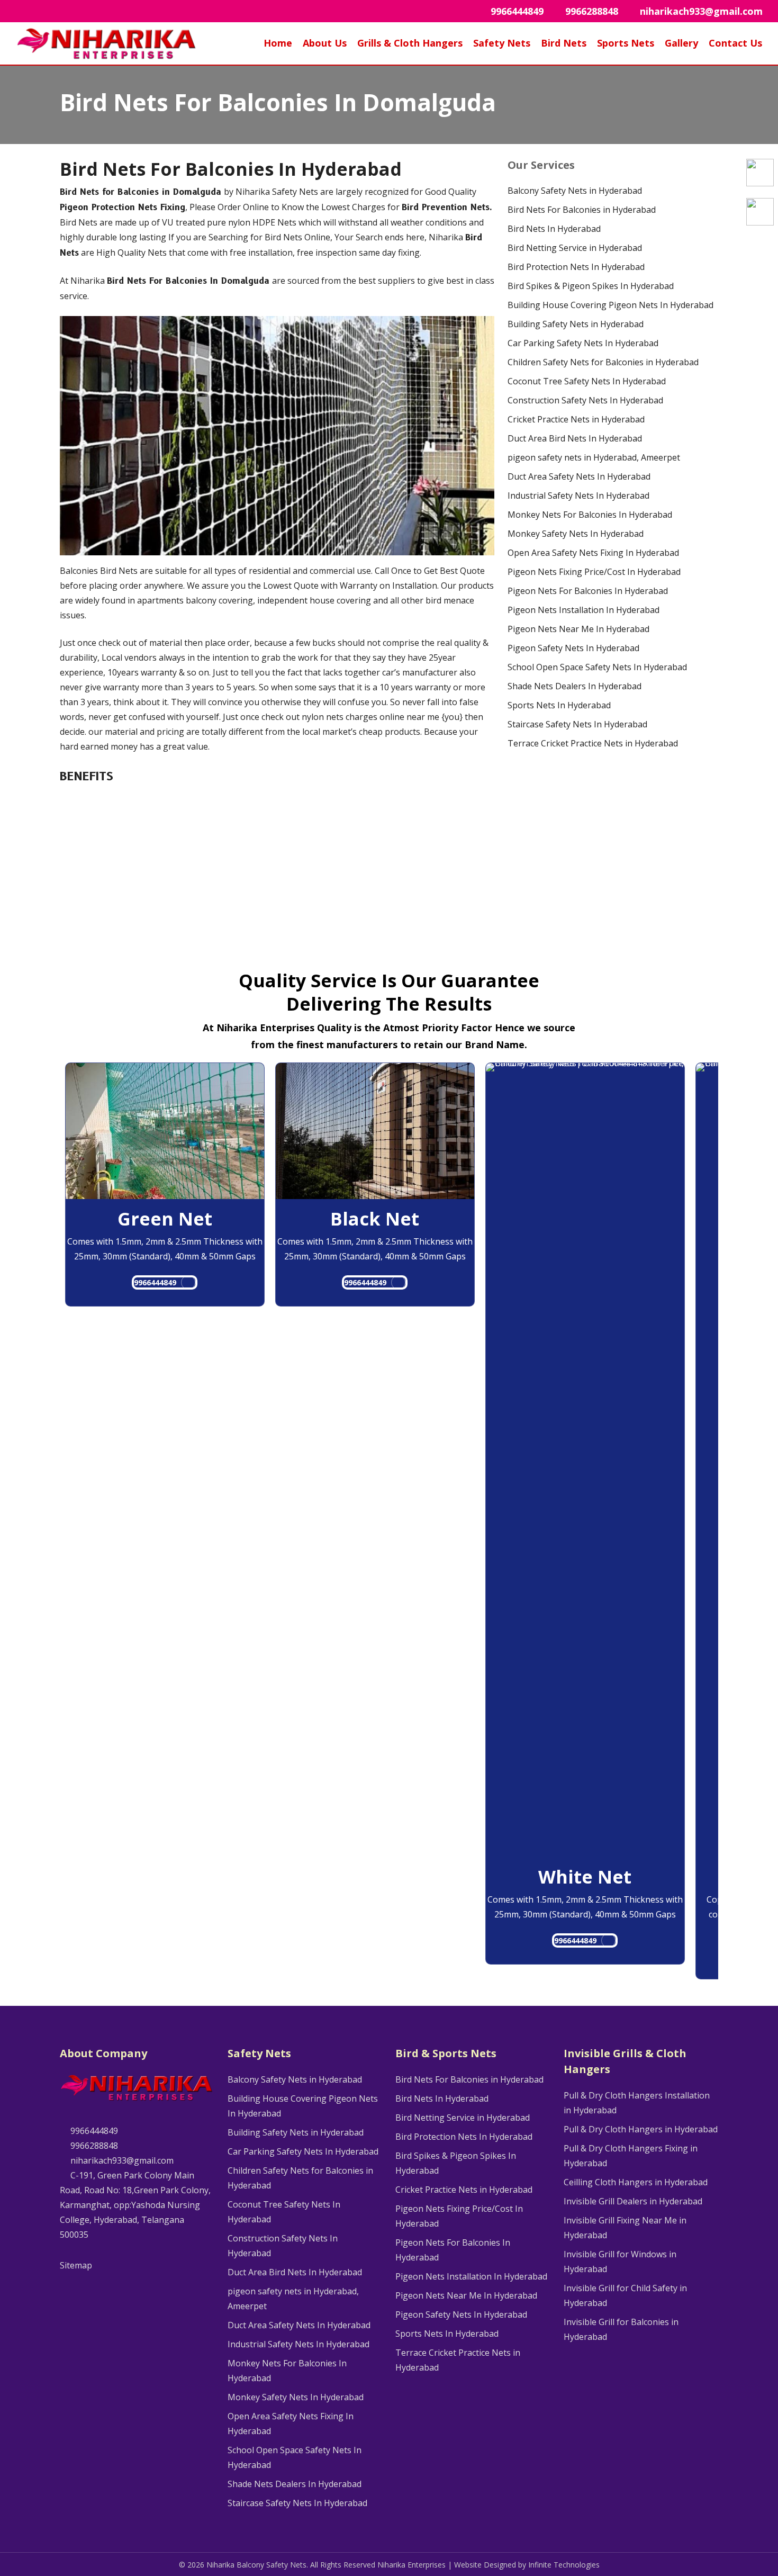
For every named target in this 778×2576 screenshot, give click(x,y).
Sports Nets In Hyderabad (559, 705)
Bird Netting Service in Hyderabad (575, 248)
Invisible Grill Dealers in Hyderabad (633, 2201)
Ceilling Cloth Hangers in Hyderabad (636, 2182)
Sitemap (76, 2265)
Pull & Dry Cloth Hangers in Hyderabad (641, 2129)
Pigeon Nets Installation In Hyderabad (584, 610)
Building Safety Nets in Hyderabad (576, 324)
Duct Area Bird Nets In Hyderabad (575, 438)
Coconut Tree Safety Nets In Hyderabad (587, 381)
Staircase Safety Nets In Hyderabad (577, 724)
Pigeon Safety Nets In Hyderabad (573, 648)
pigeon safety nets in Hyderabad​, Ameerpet (594, 457)
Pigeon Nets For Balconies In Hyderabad (588, 591)
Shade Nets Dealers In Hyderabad (575, 686)
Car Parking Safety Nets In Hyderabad (583, 343)
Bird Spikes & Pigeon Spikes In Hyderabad (591, 286)
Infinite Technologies (564, 2565)
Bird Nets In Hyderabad (554, 229)
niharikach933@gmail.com (121, 2160)
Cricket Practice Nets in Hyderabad (576, 419)
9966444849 (155, 1282)
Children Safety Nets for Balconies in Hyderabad (603, 362)
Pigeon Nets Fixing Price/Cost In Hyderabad (594, 572)
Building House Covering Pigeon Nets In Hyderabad (610, 305)
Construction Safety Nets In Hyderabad (585, 400)
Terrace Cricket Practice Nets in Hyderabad (593, 743)
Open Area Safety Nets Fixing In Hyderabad (593, 553)
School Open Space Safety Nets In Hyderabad (597, 667)
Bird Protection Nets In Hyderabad (576, 267)
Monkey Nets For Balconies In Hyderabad (590, 515)
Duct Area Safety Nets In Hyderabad (579, 476)
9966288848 (93, 2146)
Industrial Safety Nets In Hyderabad (578, 496)
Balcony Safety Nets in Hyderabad (575, 191)
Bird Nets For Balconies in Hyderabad (582, 210)
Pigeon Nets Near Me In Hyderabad (578, 629)
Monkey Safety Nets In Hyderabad (576, 534)
